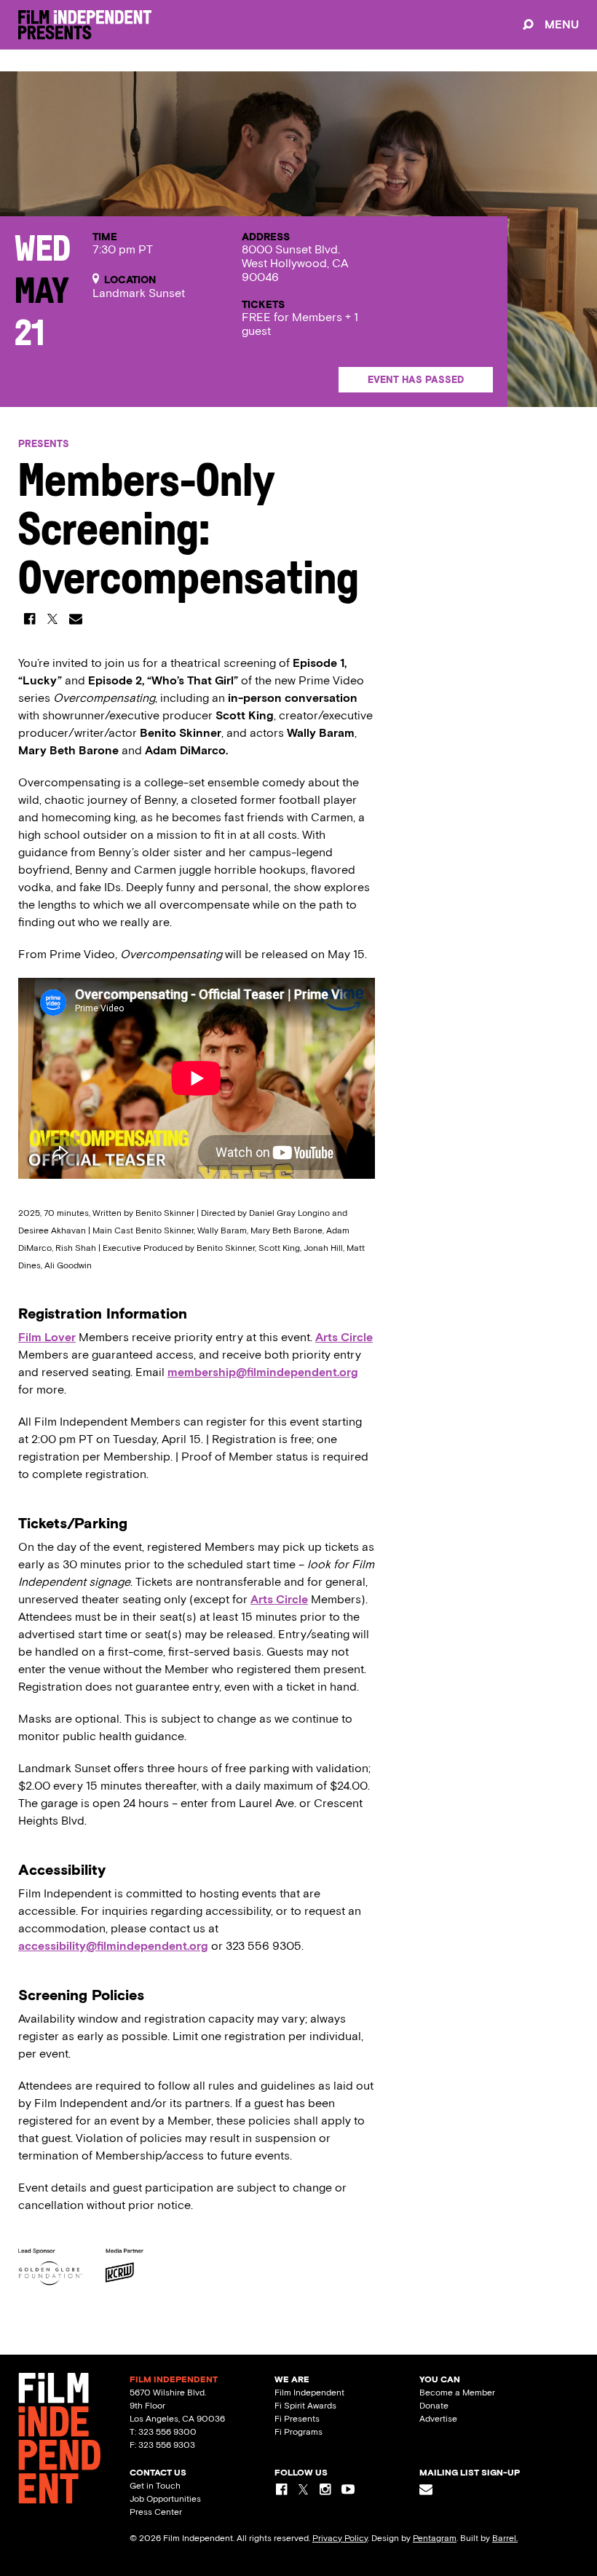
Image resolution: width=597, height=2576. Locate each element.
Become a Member (457, 2393)
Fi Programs (298, 2432)
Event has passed (416, 380)
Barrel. (505, 2538)
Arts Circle (344, 1337)
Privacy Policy (340, 2538)
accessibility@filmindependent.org (113, 1946)
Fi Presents (297, 2419)
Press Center (156, 2512)
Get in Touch (155, 2486)
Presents (44, 444)
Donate (434, 2406)
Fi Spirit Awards (305, 2406)
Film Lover (47, 1337)
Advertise (438, 2419)
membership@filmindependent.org (263, 1372)
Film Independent (309, 2393)
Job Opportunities (165, 2499)
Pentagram (435, 2538)
